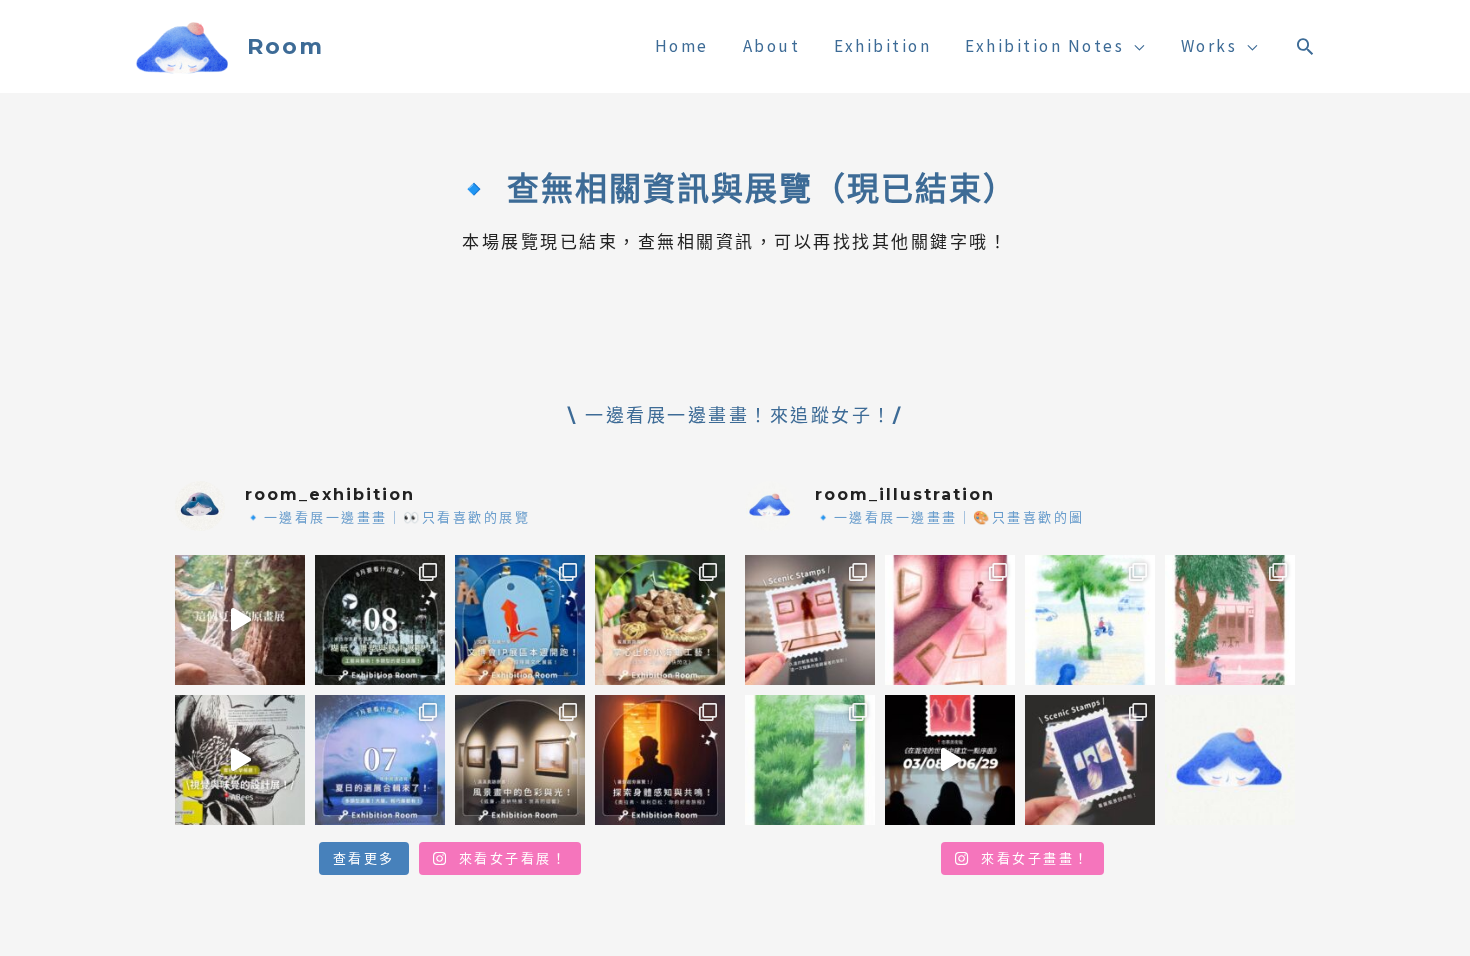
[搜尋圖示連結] (1306, 46)
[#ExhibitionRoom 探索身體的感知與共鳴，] (660, 760)
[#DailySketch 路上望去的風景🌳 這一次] (1090, 620)
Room (285, 46)
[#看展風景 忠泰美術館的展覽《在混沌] (950, 760)
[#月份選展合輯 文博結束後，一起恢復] (380, 620)
